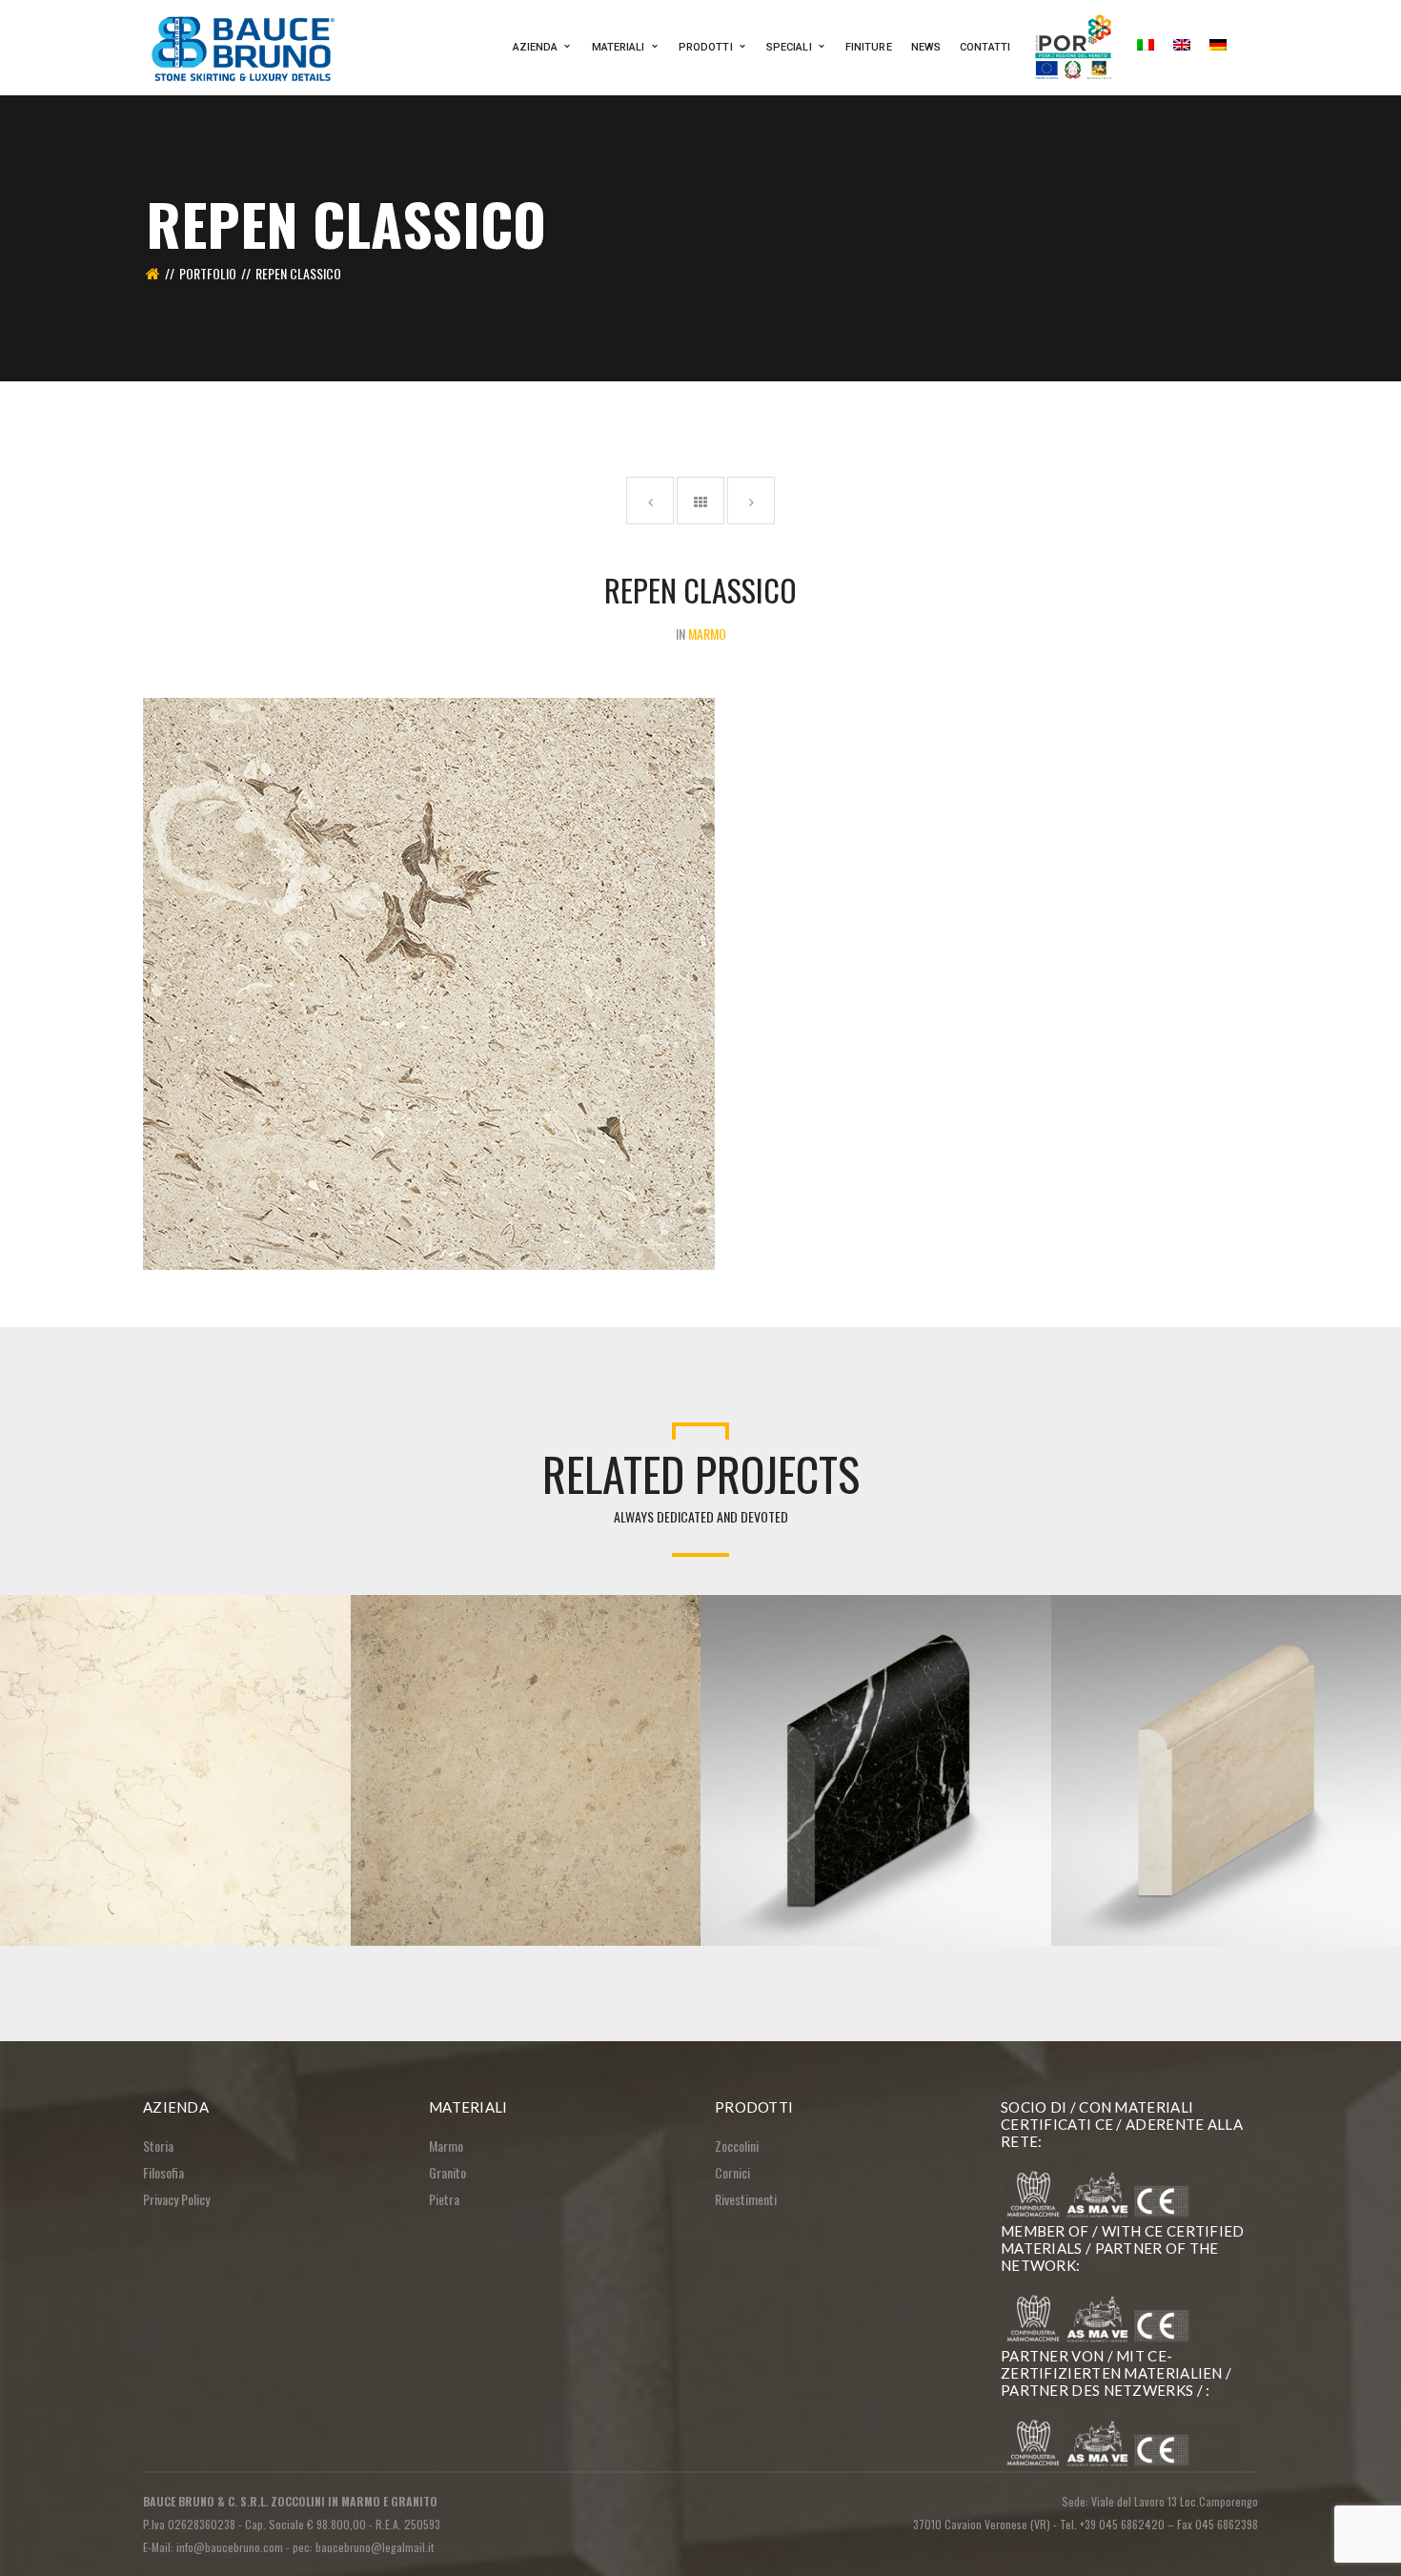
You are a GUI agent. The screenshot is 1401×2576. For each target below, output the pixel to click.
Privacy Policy (176, 2199)
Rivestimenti (746, 2199)
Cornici (732, 2172)
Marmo (446, 2146)
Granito (447, 2172)
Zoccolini (737, 2146)
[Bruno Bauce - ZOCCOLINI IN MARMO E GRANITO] (245, 45)
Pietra (444, 2199)
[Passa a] (1146, 48)
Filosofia (163, 2172)
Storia (158, 2146)
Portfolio (208, 273)
